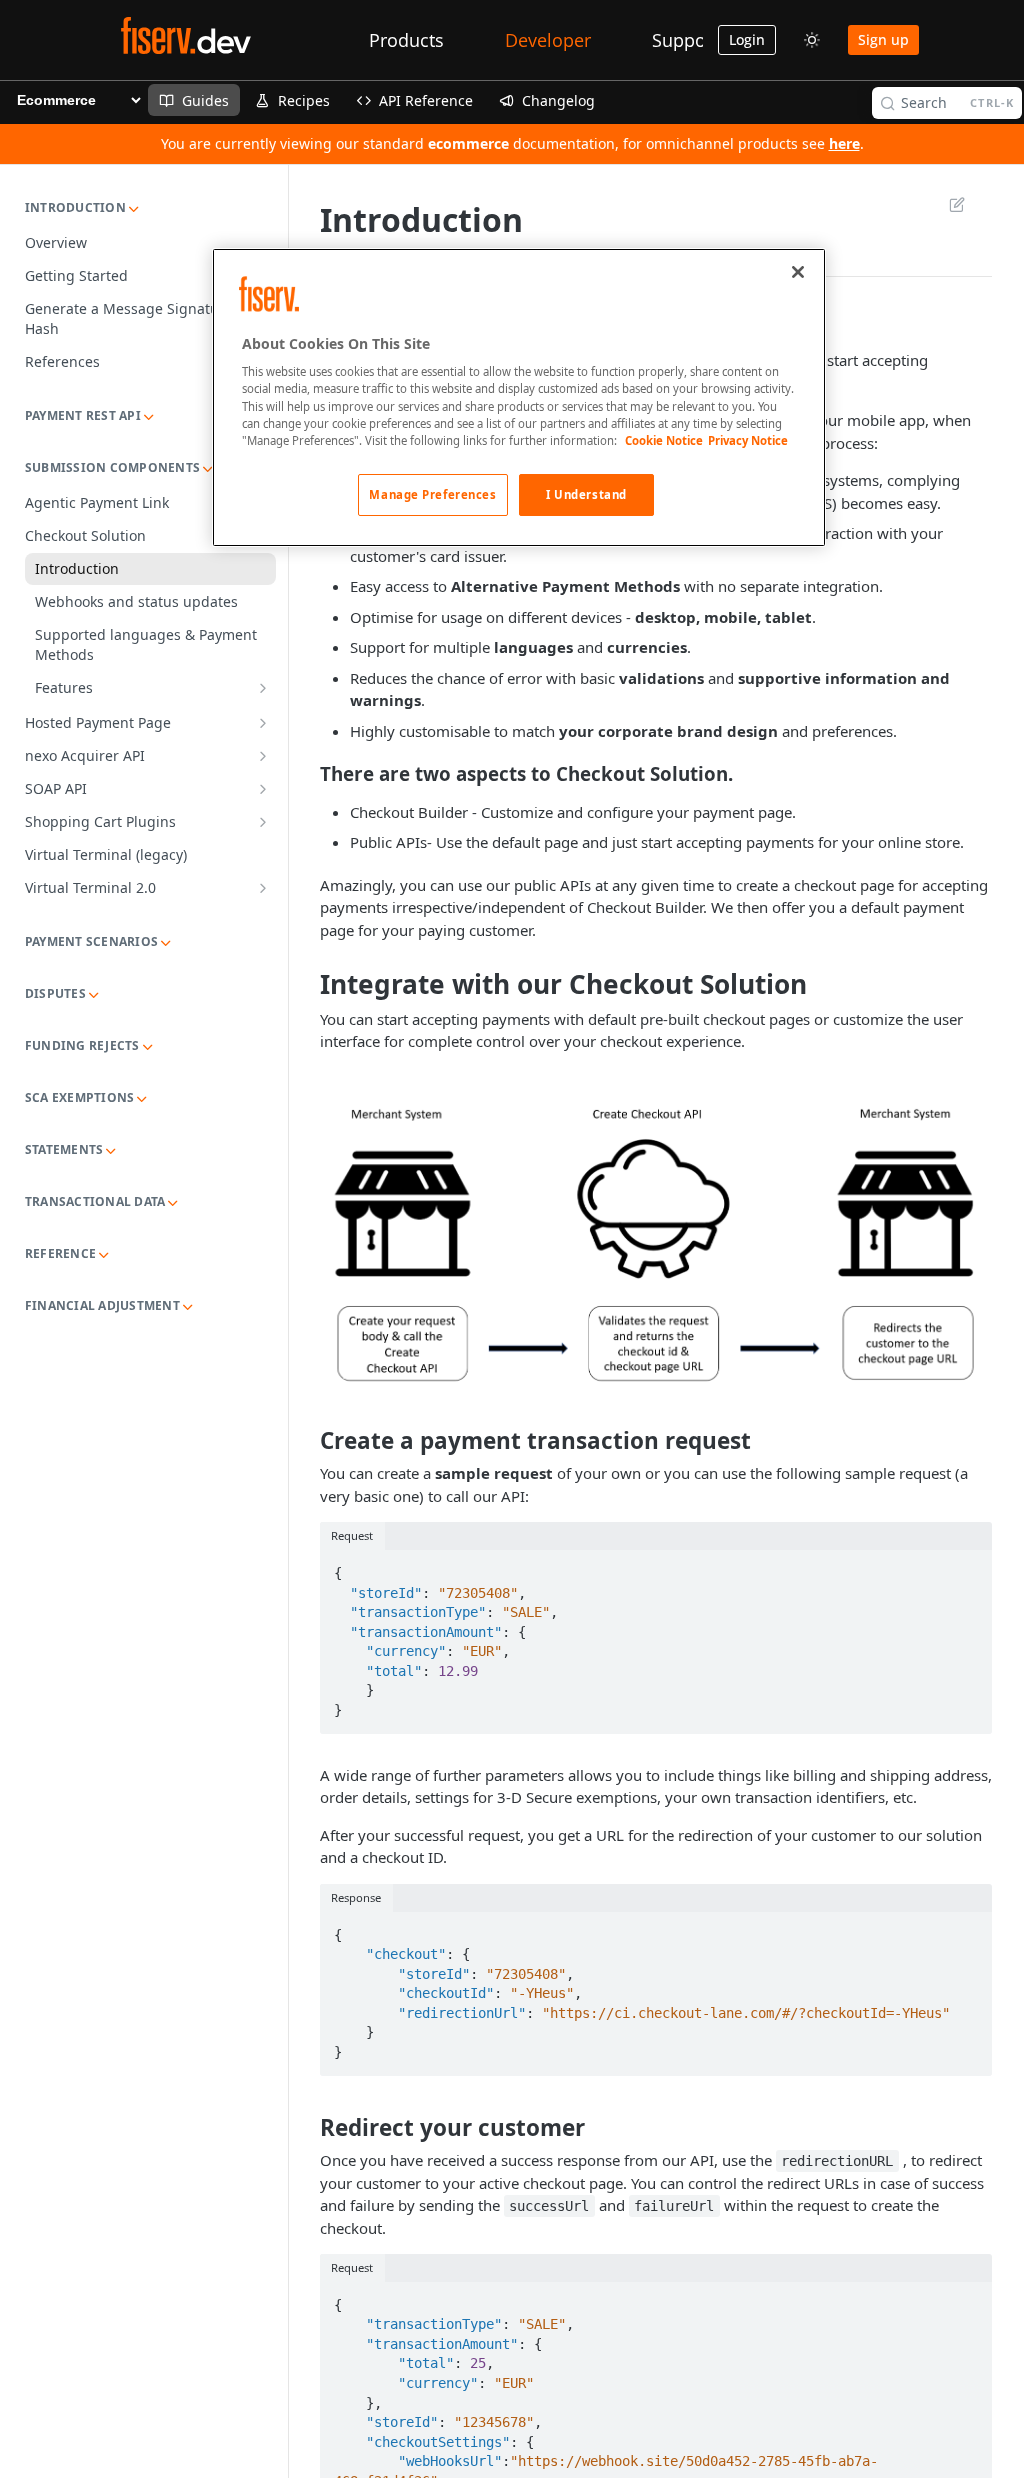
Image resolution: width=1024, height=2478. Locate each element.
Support (685, 40)
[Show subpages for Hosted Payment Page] (263, 723)
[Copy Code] (968, 1567)
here (844, 143)
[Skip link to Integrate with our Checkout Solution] (306, 984)
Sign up (883, 39)
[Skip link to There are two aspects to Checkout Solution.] (306, 774)
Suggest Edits (947, 204)
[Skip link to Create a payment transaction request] (306, 1441)
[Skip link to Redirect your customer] (306, 2127)
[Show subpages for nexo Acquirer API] (263, 756)
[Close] (798, 272)
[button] (656, 1238)
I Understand (586, 494)
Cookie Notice (664, 440)
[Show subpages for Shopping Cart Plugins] (263, 822)
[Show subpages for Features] (263, 688)
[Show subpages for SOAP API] (263, 789)
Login (747, 39)
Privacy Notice (748, 440)
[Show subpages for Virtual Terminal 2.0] (263, 888)
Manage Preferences (432, 494)
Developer (548, 40)
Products (406, 40)
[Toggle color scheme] (812, 40)
